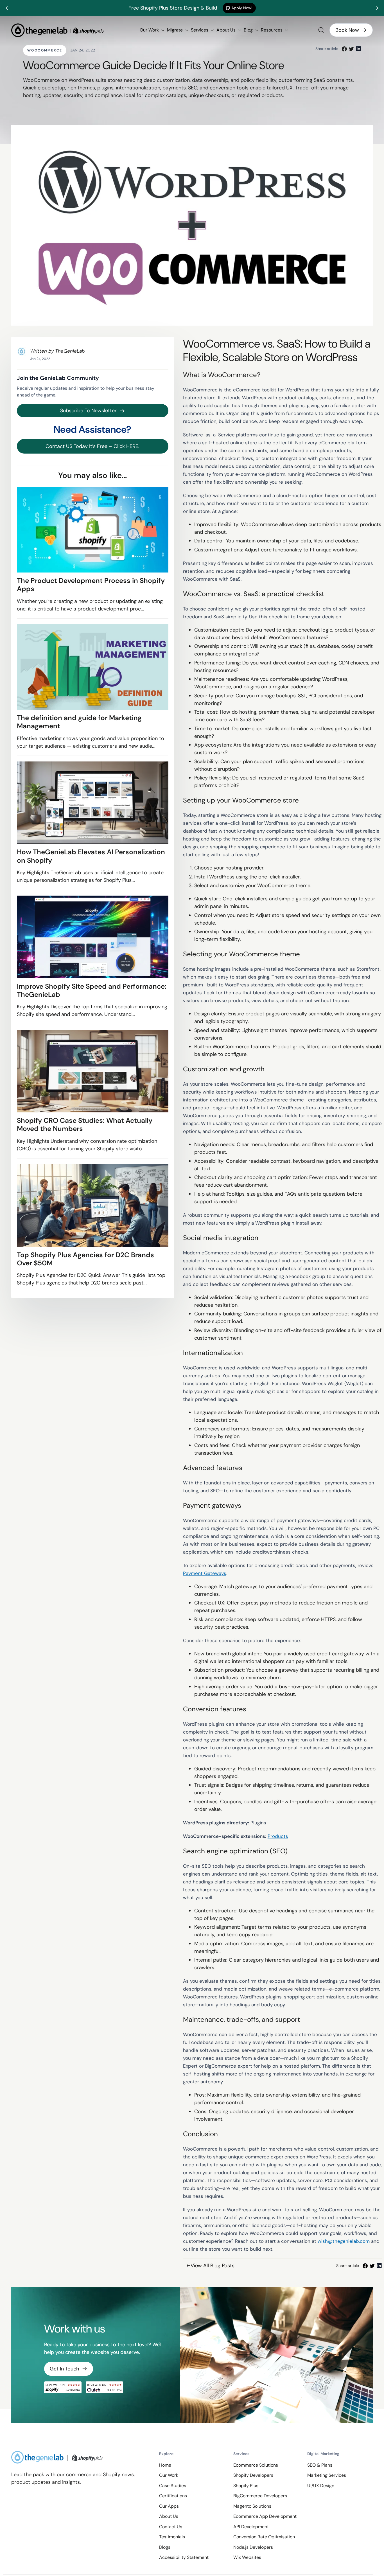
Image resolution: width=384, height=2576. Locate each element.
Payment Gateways (205, 1573)
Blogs (165, 2547)
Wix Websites (247, 2557)
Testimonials (172, 2537)
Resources (272, 30)
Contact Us (171, 2527)
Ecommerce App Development (265, 2516)
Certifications (173, 2496)
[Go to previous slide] (7, 8)
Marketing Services (327, 2475)
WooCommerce (45, 50)
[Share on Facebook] (344, 49)
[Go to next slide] (377, 8)
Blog (249, 30)
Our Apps (169, 2506)
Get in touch (64, 2369)
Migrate (175, 30)
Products (278, 1836)
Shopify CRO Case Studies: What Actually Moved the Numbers (85, 1125)
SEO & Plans (320, 2465)
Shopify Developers (253, 2475)
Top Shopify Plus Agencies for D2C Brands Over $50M (85, 1259)
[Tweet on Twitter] (351, 49)
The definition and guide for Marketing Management (79, 722)
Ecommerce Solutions (256, 2465)
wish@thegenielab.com (344, 2241)
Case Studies (173, 2486)
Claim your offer (256, 8)
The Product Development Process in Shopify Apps (91, 585)
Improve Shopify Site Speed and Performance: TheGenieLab (92, 990)
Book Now (347, 30)
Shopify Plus (246, 2486)
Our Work (150, 30)
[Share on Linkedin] (358, 49)
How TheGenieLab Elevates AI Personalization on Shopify (91, 856)
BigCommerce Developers (260, 2496)
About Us (227, 30)
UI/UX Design (321, 2486)
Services (200, 30)
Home (165, 2465)
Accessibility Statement (184, 2557)
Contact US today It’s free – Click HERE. (92, 446)
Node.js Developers (253, 2547)
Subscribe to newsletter (88, 411)
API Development (251, 2527)
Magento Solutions (252, 2506)
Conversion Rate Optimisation (264, 2537)
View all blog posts (213, 2266)
